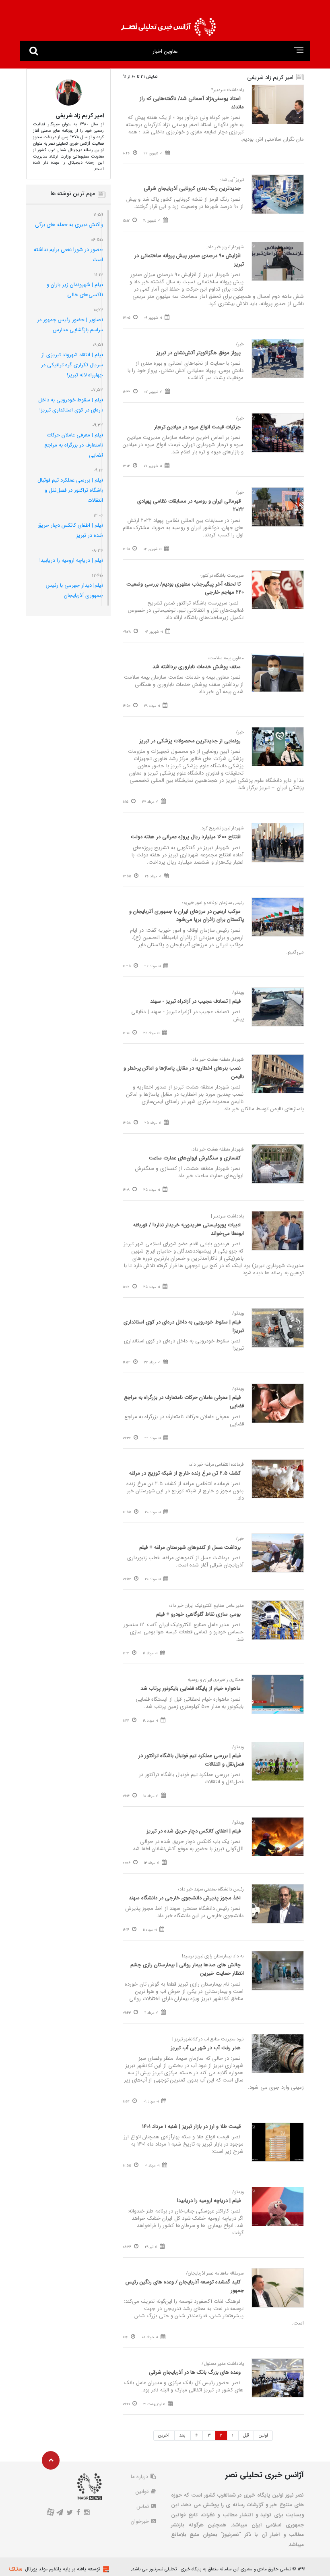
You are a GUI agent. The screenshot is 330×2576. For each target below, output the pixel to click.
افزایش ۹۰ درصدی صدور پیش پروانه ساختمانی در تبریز (189, 260)
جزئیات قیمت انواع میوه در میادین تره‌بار (197, 427)
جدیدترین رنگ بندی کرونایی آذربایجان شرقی (192, 188)
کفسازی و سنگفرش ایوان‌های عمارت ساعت (195, 1158)
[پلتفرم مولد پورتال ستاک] (105, 2569)
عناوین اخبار (165, 51)
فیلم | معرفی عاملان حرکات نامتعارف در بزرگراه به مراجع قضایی (184, 1402)
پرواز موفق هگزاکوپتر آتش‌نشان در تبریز (198, 353)
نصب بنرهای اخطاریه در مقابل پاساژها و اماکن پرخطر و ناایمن (184, 1072)
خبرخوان (141, 2521)
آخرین (164, 2435)
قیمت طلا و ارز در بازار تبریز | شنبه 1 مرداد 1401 (191, 2126)
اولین (263, 2435)
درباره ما (140, 2477)
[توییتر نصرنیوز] (70, 2513)
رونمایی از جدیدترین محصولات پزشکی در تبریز (190, 741)
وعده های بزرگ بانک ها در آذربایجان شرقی (195, 2372)
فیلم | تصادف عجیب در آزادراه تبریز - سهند (195, 1001)
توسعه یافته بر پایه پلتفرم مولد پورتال (63, 2569)
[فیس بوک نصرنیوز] (78, 2513)
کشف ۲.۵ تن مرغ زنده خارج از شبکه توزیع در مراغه (185, 1473)
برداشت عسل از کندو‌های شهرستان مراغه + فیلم (190, 1547)
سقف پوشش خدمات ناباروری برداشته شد (197, 667)
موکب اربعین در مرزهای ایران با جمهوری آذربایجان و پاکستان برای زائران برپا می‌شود (187, 916)
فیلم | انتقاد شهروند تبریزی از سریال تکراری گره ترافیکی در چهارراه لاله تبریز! (72, 365)
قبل (246, 2435)
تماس (143, 2506)
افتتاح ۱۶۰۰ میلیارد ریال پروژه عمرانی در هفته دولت (186, 837)
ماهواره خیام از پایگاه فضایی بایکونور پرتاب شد (191, 1688)
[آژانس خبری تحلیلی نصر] (168, 24)
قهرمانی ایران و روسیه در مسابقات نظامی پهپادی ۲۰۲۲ (191, 505)
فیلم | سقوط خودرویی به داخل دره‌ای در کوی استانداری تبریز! (184, 1326)
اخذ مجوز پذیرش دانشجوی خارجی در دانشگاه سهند (185, 1898)
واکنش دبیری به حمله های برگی (69, 225)
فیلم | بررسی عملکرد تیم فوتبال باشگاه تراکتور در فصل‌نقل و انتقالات (191, 1760)
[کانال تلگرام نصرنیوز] (60, 2513)
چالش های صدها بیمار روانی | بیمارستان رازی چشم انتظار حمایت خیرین (187, 1969)
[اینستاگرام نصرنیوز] (86, 2513)
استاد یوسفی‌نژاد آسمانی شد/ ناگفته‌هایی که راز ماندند (192, 103)
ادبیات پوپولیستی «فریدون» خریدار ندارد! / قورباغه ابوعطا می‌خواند (189, 1229)
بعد (182, 2435)
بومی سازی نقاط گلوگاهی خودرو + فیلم (198, 1614)
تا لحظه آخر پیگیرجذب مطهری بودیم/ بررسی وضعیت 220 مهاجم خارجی (185, 588)
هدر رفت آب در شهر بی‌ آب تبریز (206, 2048)
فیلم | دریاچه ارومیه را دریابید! (209, 2201)
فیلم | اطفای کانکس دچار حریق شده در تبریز (194, 1831)
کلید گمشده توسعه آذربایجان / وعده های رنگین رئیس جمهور (185, 2286)
